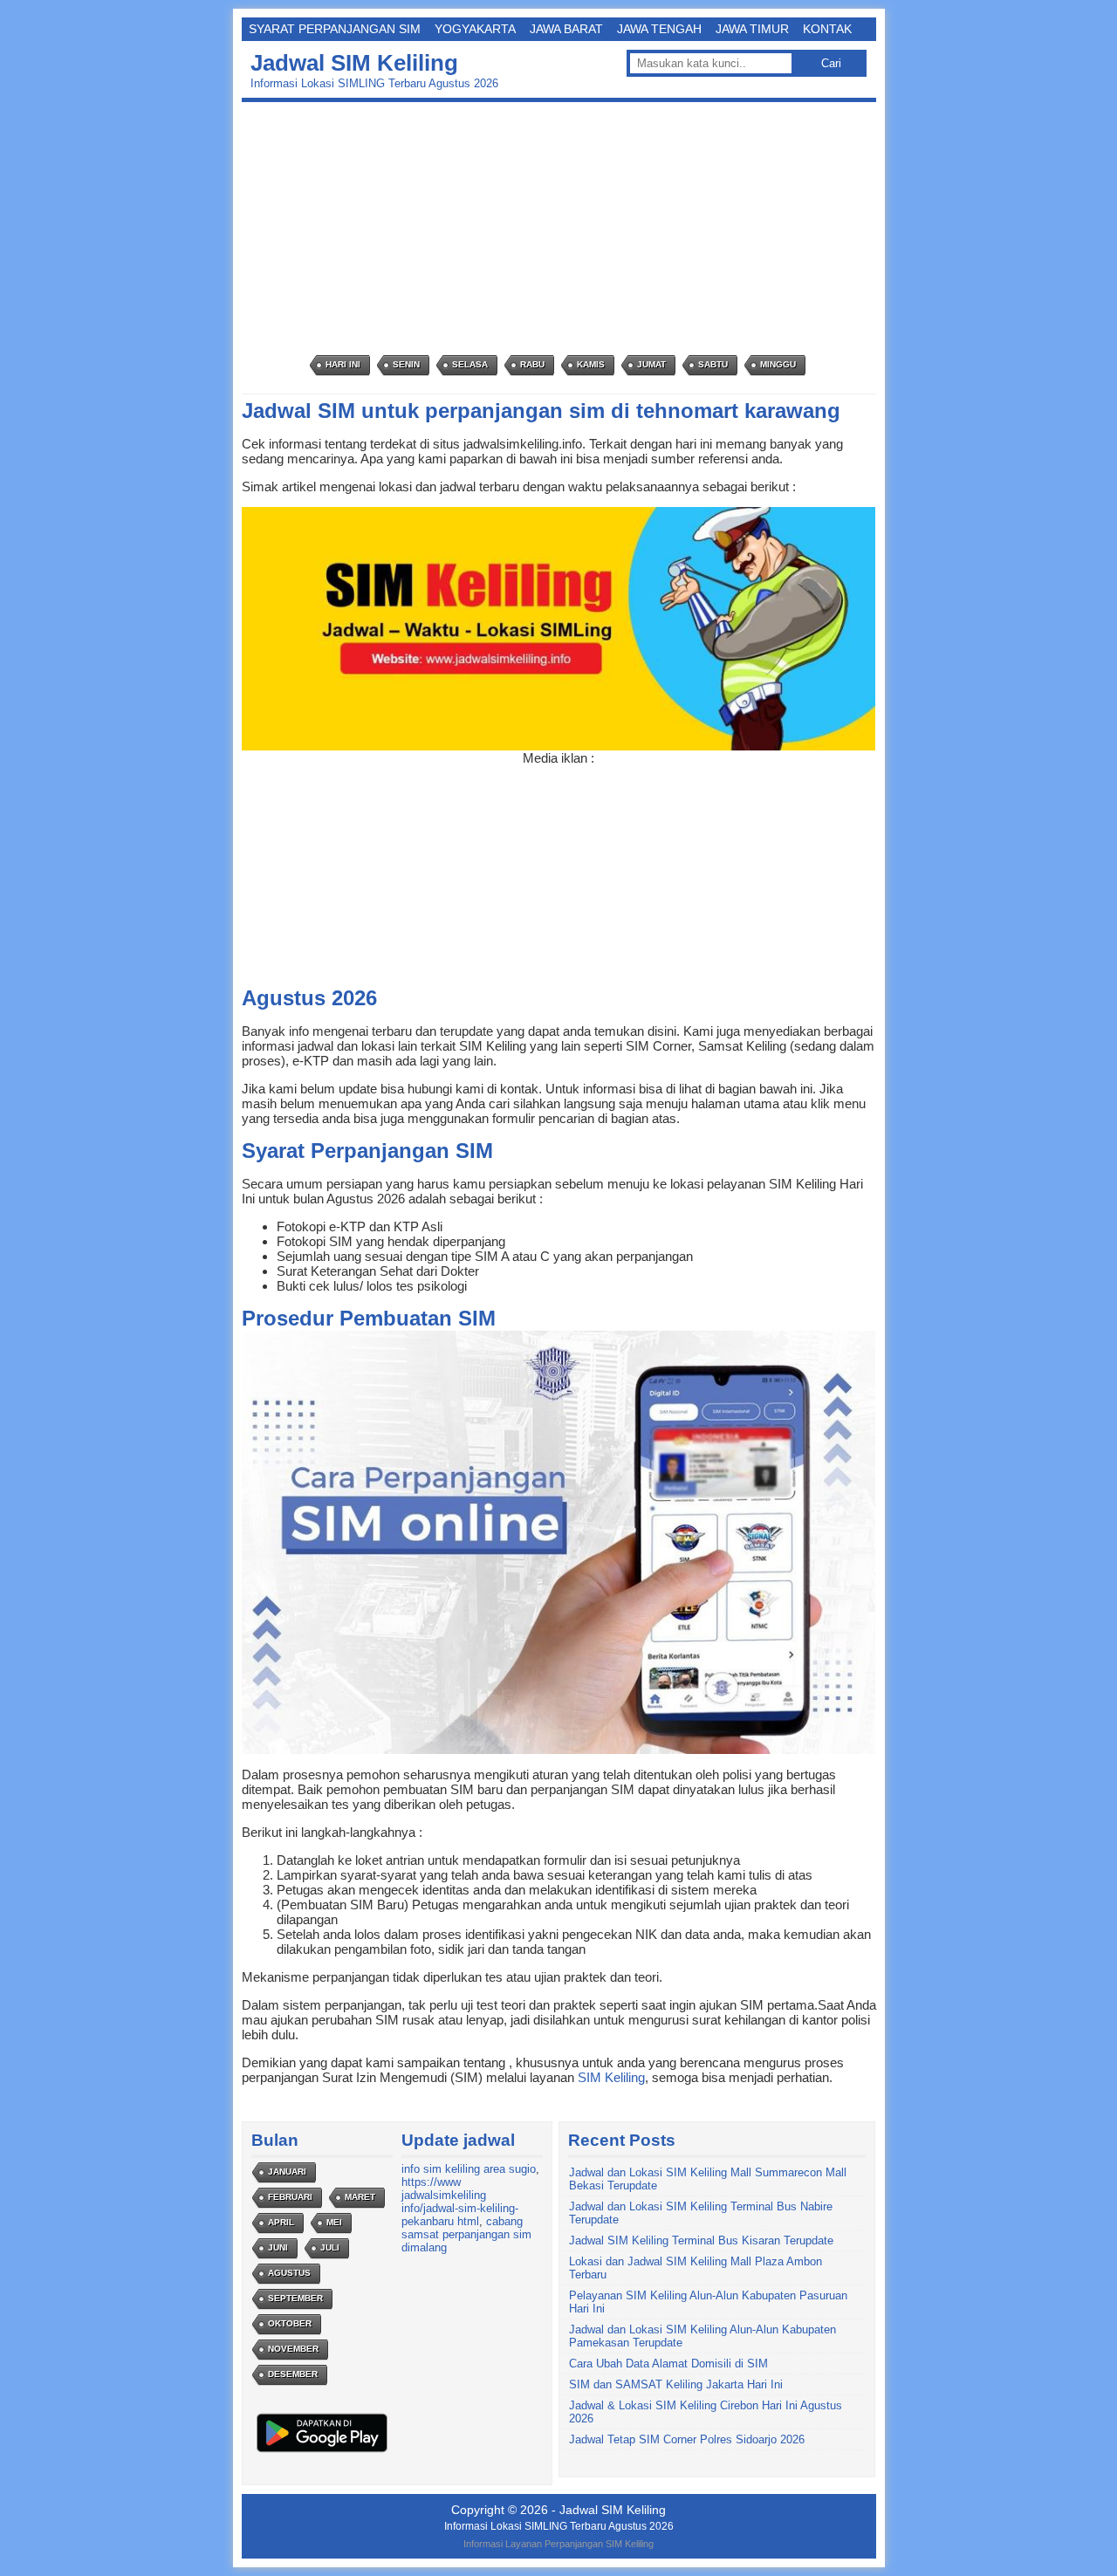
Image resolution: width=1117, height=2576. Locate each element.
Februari (290, 2197)
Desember (293, 2374)
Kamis (591, 364)
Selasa (470, 364)
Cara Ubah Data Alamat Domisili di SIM (668, 2364)
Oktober (290, 2323)
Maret (360, 2197)
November (293, 2349)
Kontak (827, 29)
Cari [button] (831, 63)
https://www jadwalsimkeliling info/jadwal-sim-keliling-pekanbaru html (460, 2202)
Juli (330, 2247)
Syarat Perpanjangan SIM (335, 29)
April (281, 2222)
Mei (334, 2222)
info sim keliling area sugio (469, 2169)
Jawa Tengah (659, 29)
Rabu (532, 364)
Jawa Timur (752, 29)
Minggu (778, 364)
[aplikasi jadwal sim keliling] (322, 2452)
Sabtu (713, 364)
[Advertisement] (563, 229)
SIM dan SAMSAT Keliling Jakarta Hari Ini (676, 2384)
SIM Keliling (611, 2077)
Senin (406, 364)
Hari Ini (343, 364)
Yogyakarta (475, 29)
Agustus (289, 2273)
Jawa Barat (566, 29)
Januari (287, 2172)
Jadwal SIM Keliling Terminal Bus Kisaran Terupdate (701, 2240)
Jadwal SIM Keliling (354, 63)
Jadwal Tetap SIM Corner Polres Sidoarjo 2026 (687, 2439)
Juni (278, 2247)
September (295, 2298)
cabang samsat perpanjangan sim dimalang (466, 2234)
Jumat (651, 364)
